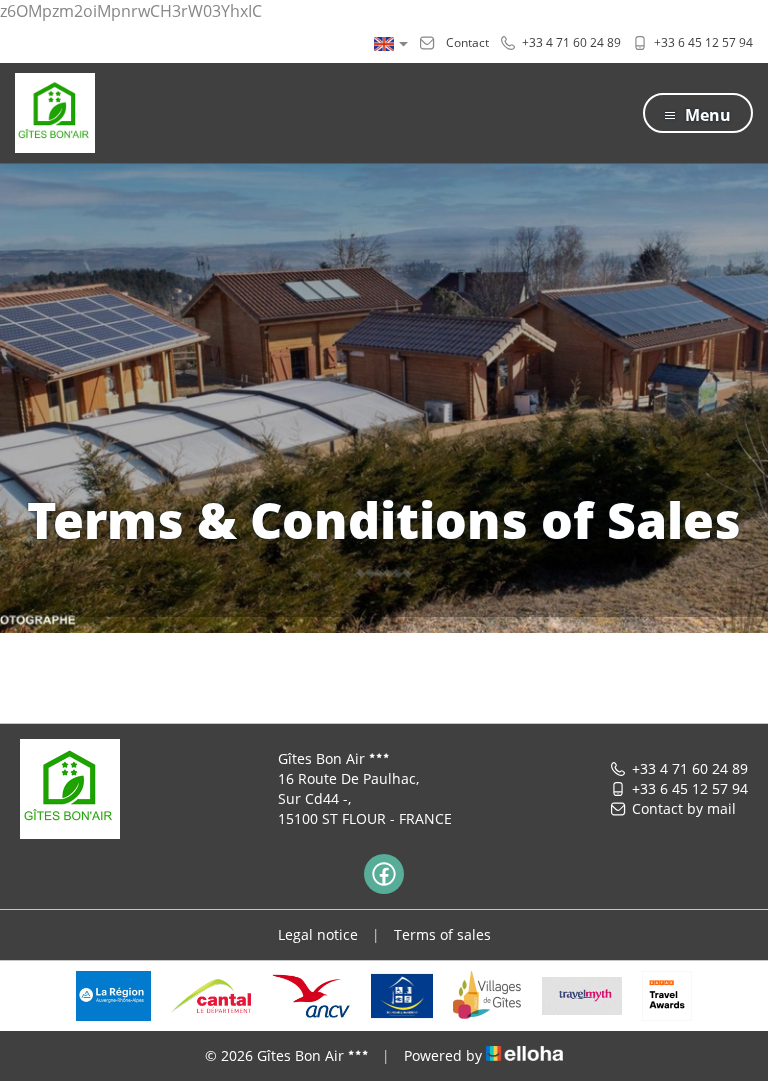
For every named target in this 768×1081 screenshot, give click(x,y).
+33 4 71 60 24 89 (690, 768)
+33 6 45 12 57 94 (690, 788)
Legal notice (318, 934)
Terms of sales (442, 934)
